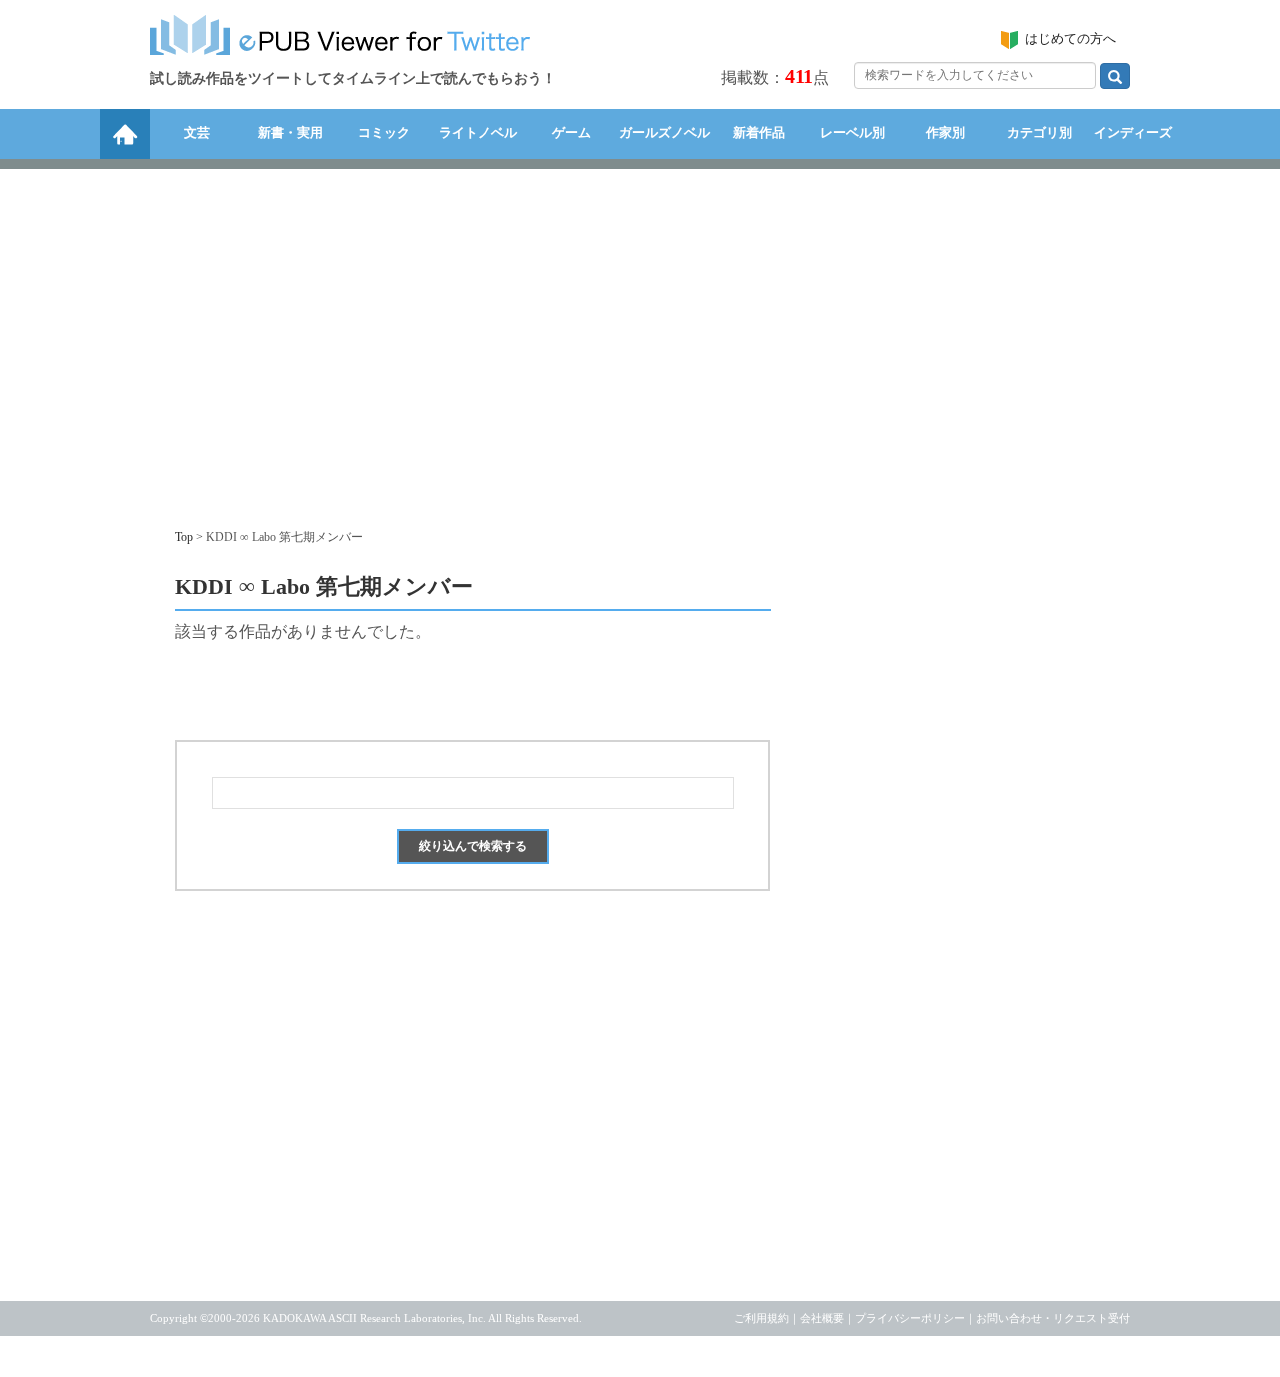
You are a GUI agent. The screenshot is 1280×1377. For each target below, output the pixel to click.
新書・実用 (290, 132)
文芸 (197, 132)
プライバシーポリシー (910, 1318)
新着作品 (759, 132)
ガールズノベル (664, 132)
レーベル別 (852, 132)
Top (184, 537)
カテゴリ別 (1039, 132)
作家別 (945, 132)
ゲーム (571, 132)
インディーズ (1133, 132)
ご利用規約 (761, 1318)
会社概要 (822, 1318)
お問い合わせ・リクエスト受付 (1053, 1318)
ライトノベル (478, 132)
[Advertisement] (640, 339)
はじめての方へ (1070, 38)
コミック (384, 132)
